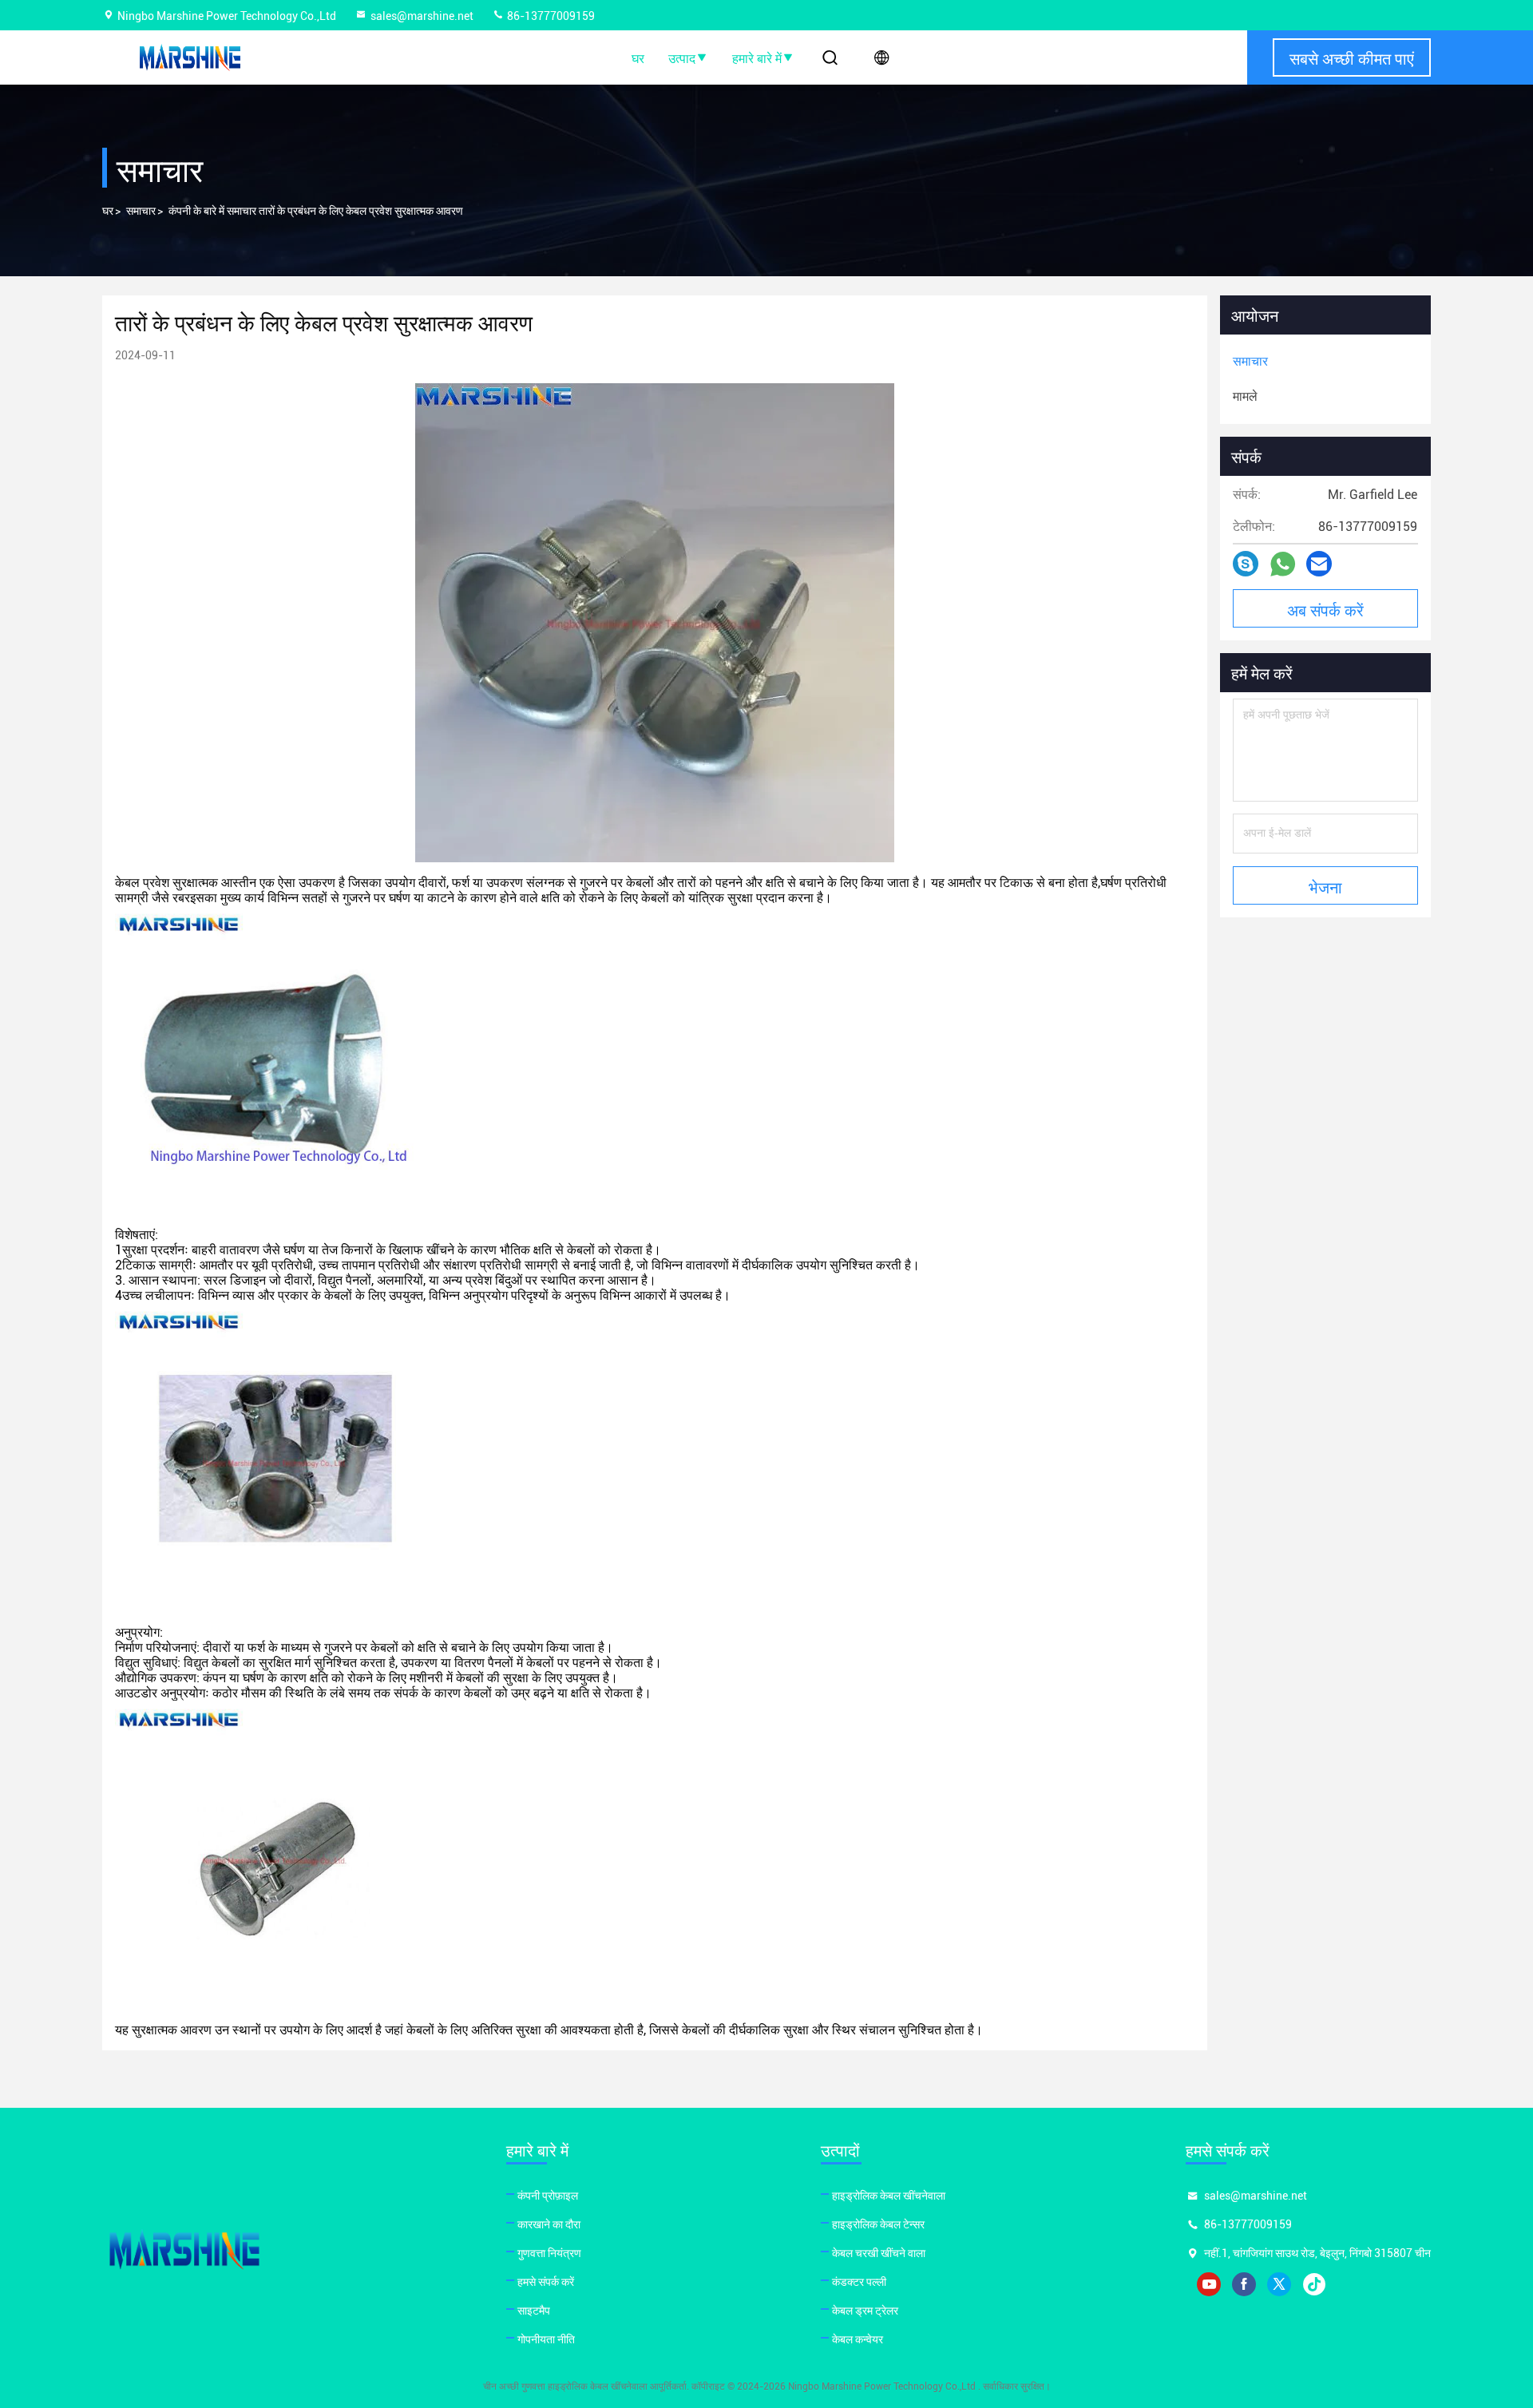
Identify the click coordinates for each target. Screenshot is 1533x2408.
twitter (1279, 2284)
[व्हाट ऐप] (1283, 564)
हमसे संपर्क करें (546, 2282)
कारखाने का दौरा (549, 2224)
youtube (1209, 2284)
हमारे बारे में (757, 57)
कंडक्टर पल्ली (859, 2282)
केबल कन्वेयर (858, 2339)
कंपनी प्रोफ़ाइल (548, 2196)
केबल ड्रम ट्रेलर (865, 2311)
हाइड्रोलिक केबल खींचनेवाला (889, 2196)
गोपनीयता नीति (546, 2339)
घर (638, 57)
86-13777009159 (550, 16)
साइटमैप (534, 2311)
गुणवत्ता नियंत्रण (549, 2253)
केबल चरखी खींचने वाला (879, 2253)
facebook (1244, 2284)
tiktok (1314, 2284)
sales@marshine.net (422, 16)
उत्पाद (682, 57)
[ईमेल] (1319, 564)
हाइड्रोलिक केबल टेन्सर (878, 2224)
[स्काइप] (1246, 564)
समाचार (141, 211)
